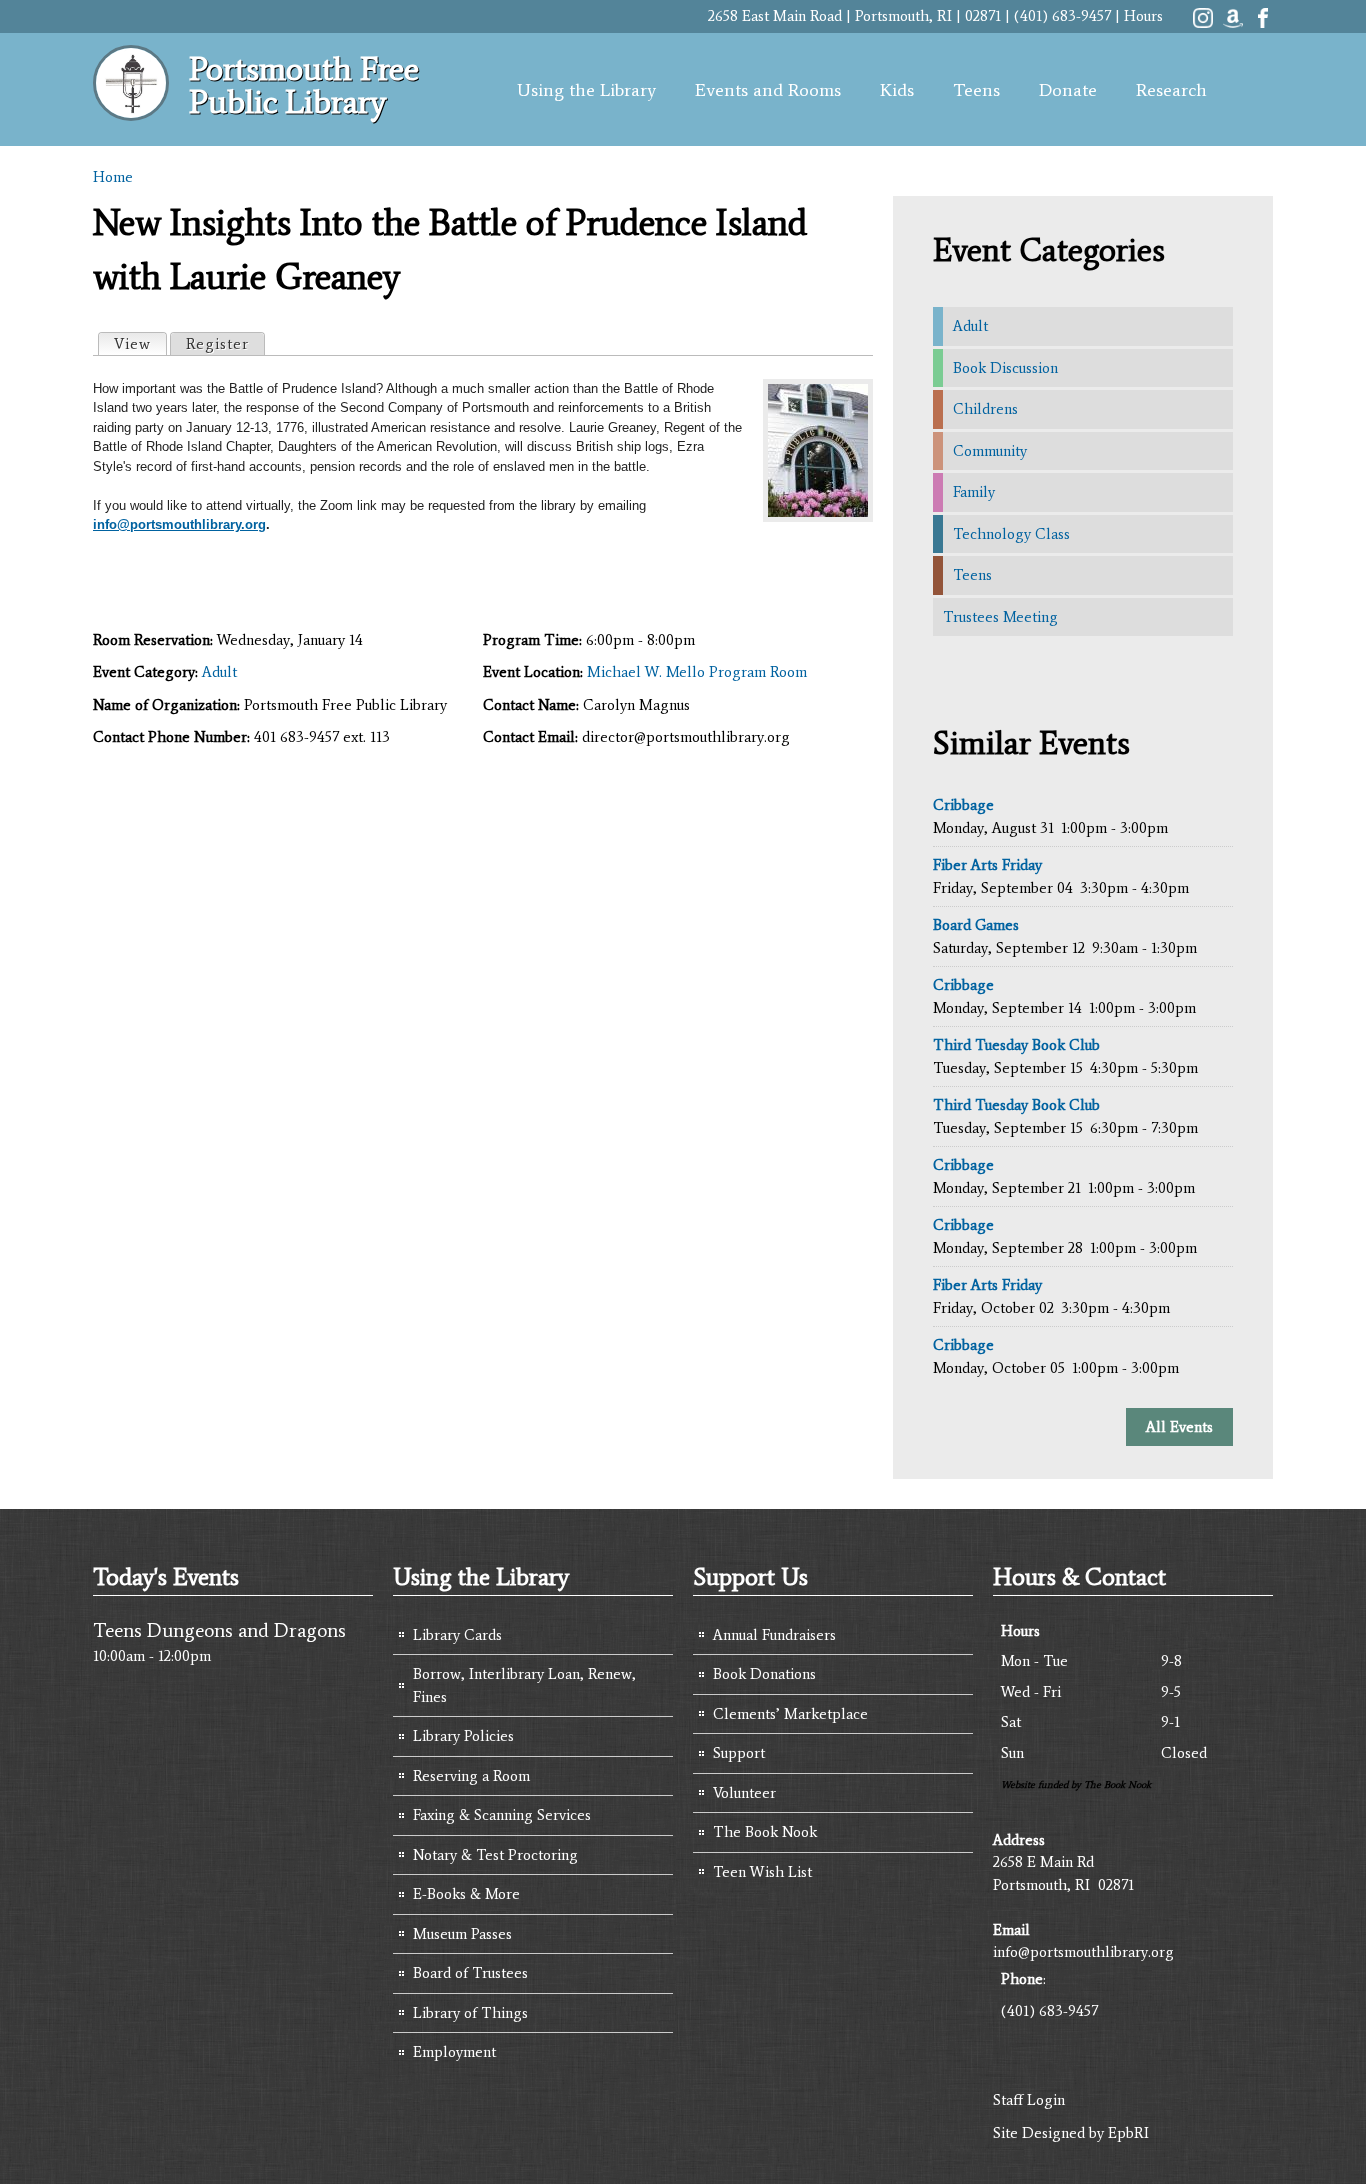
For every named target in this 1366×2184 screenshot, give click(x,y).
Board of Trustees (470, 1973)
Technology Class (1011, 534)
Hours (1143, 16)
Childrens (985, 409)
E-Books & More (466, 1894)
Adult (219, 672)
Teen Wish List (762, 1872)
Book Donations (764, 1674)
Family (974, 492)
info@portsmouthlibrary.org (179, 524)
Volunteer (744, 1793)
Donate (1068, 90)
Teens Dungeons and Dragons (219, 1630)
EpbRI (1128, 2133)
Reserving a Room (471, 1776)
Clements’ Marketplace (790, 1714)
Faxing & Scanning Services (502, 1815)
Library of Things (470, 2013)
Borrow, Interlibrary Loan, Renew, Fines (524, 1685)
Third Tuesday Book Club (1016, 1045)
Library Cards (457, 1635)
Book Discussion (1005, 368)
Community (990, 451)
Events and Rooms (768, 90)
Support (739, 1753)
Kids (897, 90)
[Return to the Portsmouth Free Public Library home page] (131, 110)
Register (217, 344)
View (140, 344)
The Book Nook (765, 1832)
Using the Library (586, 90)
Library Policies (463, 1736)
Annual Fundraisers (774, 1635)
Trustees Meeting (1000, 617)
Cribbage (963, 805)
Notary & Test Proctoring (495, 1855)
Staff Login (1029, 2100)
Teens (976, 90)
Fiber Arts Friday (987, 865)
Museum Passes (462, 1934)
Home (113, 177)
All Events (1179, 1427)
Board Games (976, 925)
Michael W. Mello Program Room (697, 672)
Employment (454, 2052)
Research (1171, 90)
